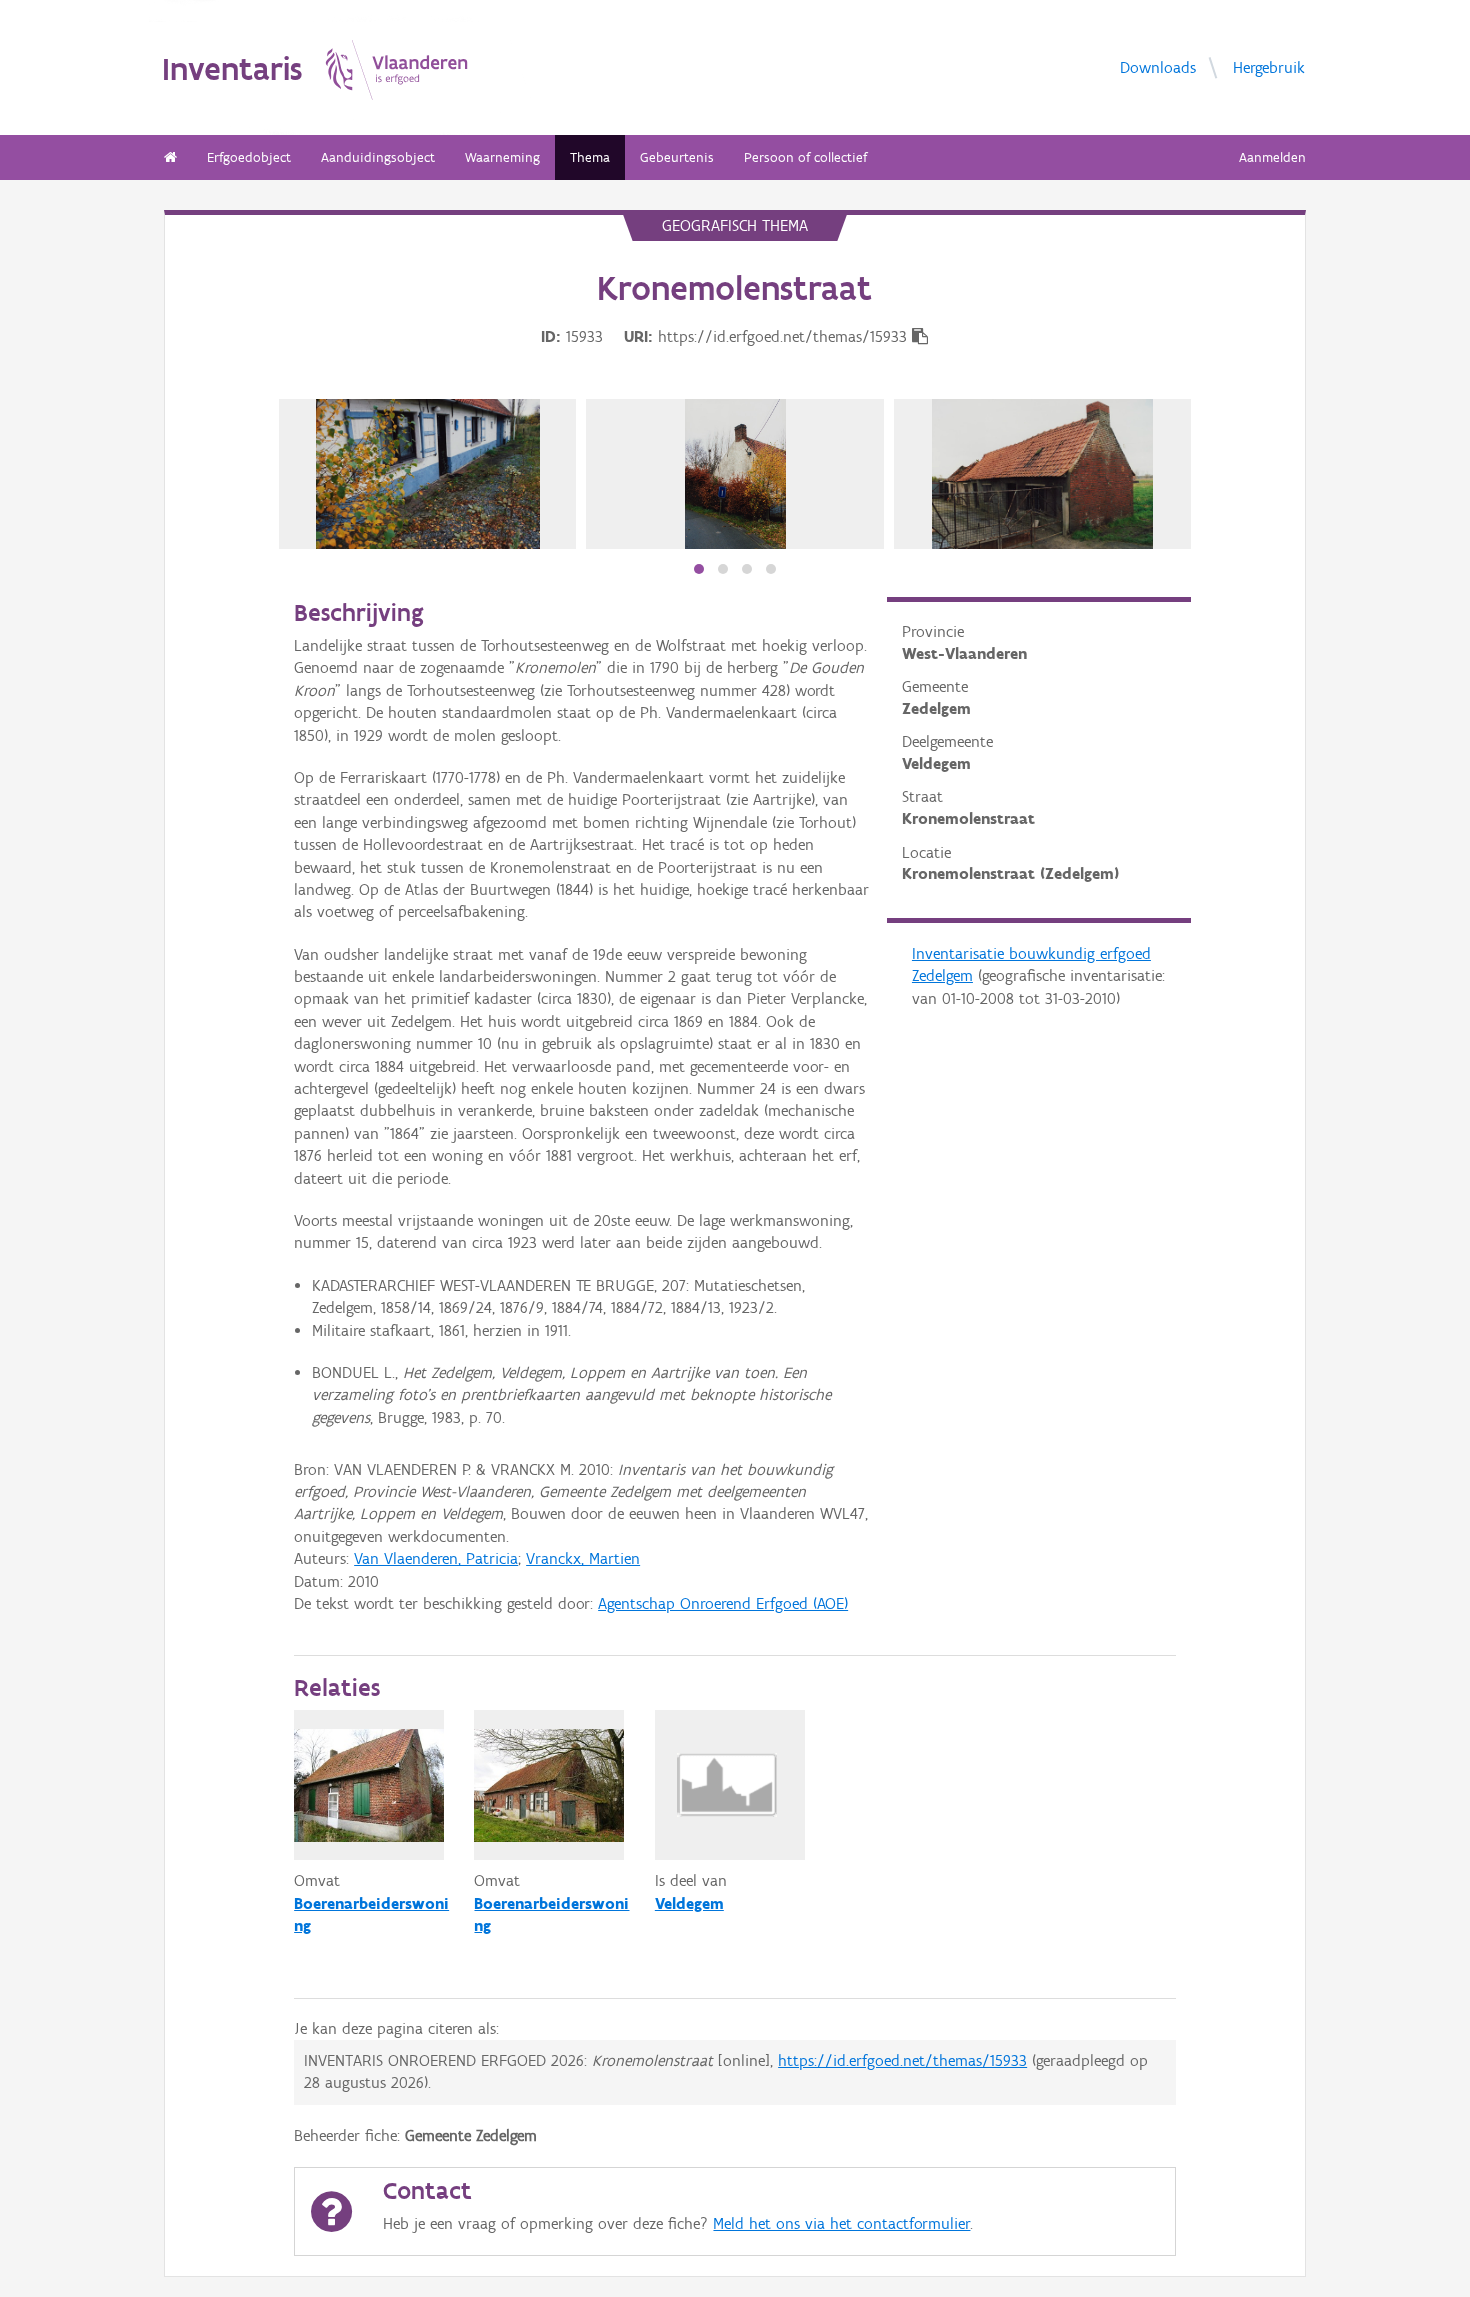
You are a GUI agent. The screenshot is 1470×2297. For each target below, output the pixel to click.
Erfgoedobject (249, 157)
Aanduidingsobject (378, 157)
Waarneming (502, 157)
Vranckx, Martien (583, 1558)
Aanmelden (1272, 157)
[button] (699, 569)
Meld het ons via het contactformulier (841, 2223)
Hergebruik (1269, 66)
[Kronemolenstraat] (428, 474)
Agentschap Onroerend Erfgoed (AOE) (723, 1603)
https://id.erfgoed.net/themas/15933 (902, 2060)
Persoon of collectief (805, 157)
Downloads (1158, 66)
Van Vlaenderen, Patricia (436, 1558)
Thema (590, 157)
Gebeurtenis (677, 157)
